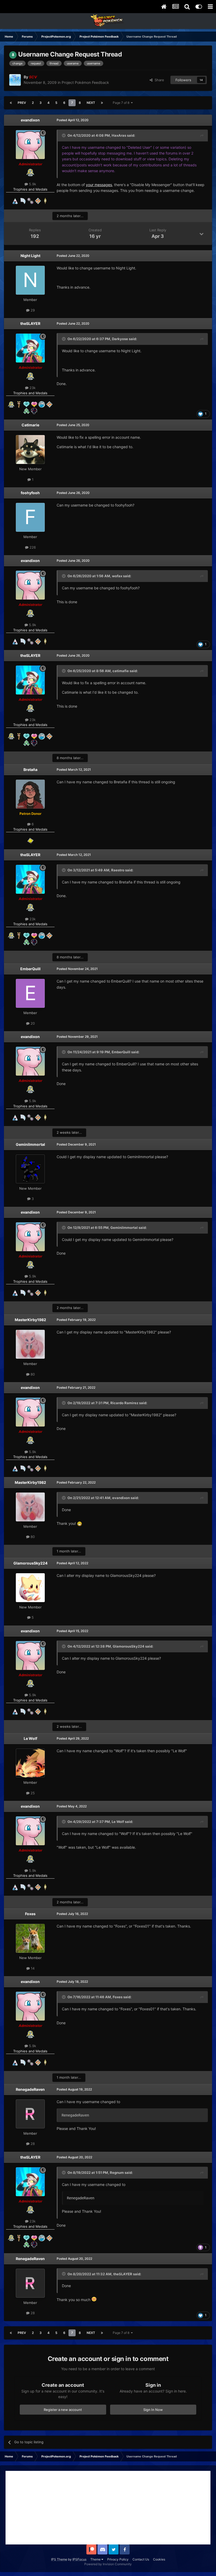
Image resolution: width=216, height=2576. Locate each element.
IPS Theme (59, 2559)
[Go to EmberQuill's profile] (30, 993)
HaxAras (119, 135)
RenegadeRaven (30, 2089)
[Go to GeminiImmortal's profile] (30, 1169)
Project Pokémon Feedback (85, 82)
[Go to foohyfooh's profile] (30, 517)
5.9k (32, 184)
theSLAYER (30, 323)
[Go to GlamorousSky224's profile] (30, 1588)
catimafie (121, 671)
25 (32, 1793)
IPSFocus (79, 2559)
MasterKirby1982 (30, 1320)
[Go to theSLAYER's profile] (30, 348)
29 (32, 310)
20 (32, 1023)
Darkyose (120, 339)
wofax (117, 576)
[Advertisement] (108, 2508)
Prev (22, 103)
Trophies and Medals (30, 189)
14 (32, 1968)
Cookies (159, 2559)
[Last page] (102, 103)
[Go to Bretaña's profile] (30, 794)
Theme (96, 2559)
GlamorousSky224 (30, 1563)
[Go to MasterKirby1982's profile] (30, 1344)
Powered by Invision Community (108, 2564)
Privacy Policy (118, 2559)
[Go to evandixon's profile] (30, 145)
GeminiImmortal (30, 1144)
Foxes (30, 1914)
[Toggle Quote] (64, 135)
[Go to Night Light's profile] (30, 280)
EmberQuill (30, 969)
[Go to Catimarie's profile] (30, 449)
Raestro (118, 870)
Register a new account (63, 2410)
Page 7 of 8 (122, 103)
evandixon (30, 120)
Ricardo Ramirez (124, 1403)
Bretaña (30, 770)
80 (32, 1374)
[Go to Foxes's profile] (30, 1938)
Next (91, 103)
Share (158, 80)
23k (32, 388)
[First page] (11, 103)
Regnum (117, 2173)
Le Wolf (30, 1738)
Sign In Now (153, 2410)
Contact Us (141, 2559)
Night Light (30, 256)
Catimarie (30, 425)
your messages (99, 185)
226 (32, 547)
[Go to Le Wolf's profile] (30, 1763)
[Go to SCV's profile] (15, 80)
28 (32, 2144)
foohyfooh (30, 493)
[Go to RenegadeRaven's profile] (30, 2114)
